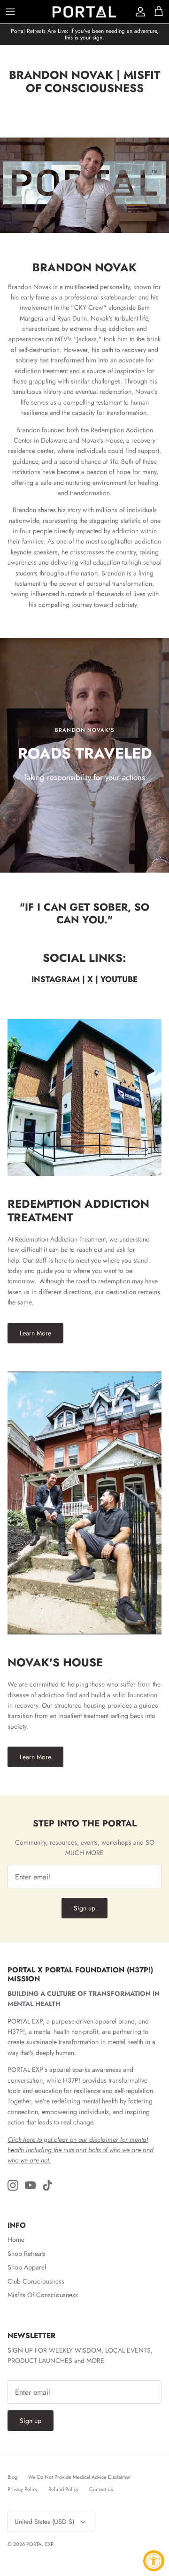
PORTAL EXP (40, 2544)
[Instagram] (13, 2185)
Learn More (35, 1333)
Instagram (56, 979)
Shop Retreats (27, 2254)
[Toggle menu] (10, 12)
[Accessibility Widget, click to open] (154, 2561)
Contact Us (101, 2489)
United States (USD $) (44, 2522)
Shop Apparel (27, 2267)
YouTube (119, 979)
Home (16, 2239)
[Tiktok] (48, 2185)
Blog (12, 2477)
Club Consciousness (36, 2281)
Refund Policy (63, 2489)
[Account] (138, 12)
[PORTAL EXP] (84, 12)
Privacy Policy (23, 2489)
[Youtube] (30, 2185)
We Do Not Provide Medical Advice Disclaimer (80, 2477)
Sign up (84, 1908)
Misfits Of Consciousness (43, 2295)
